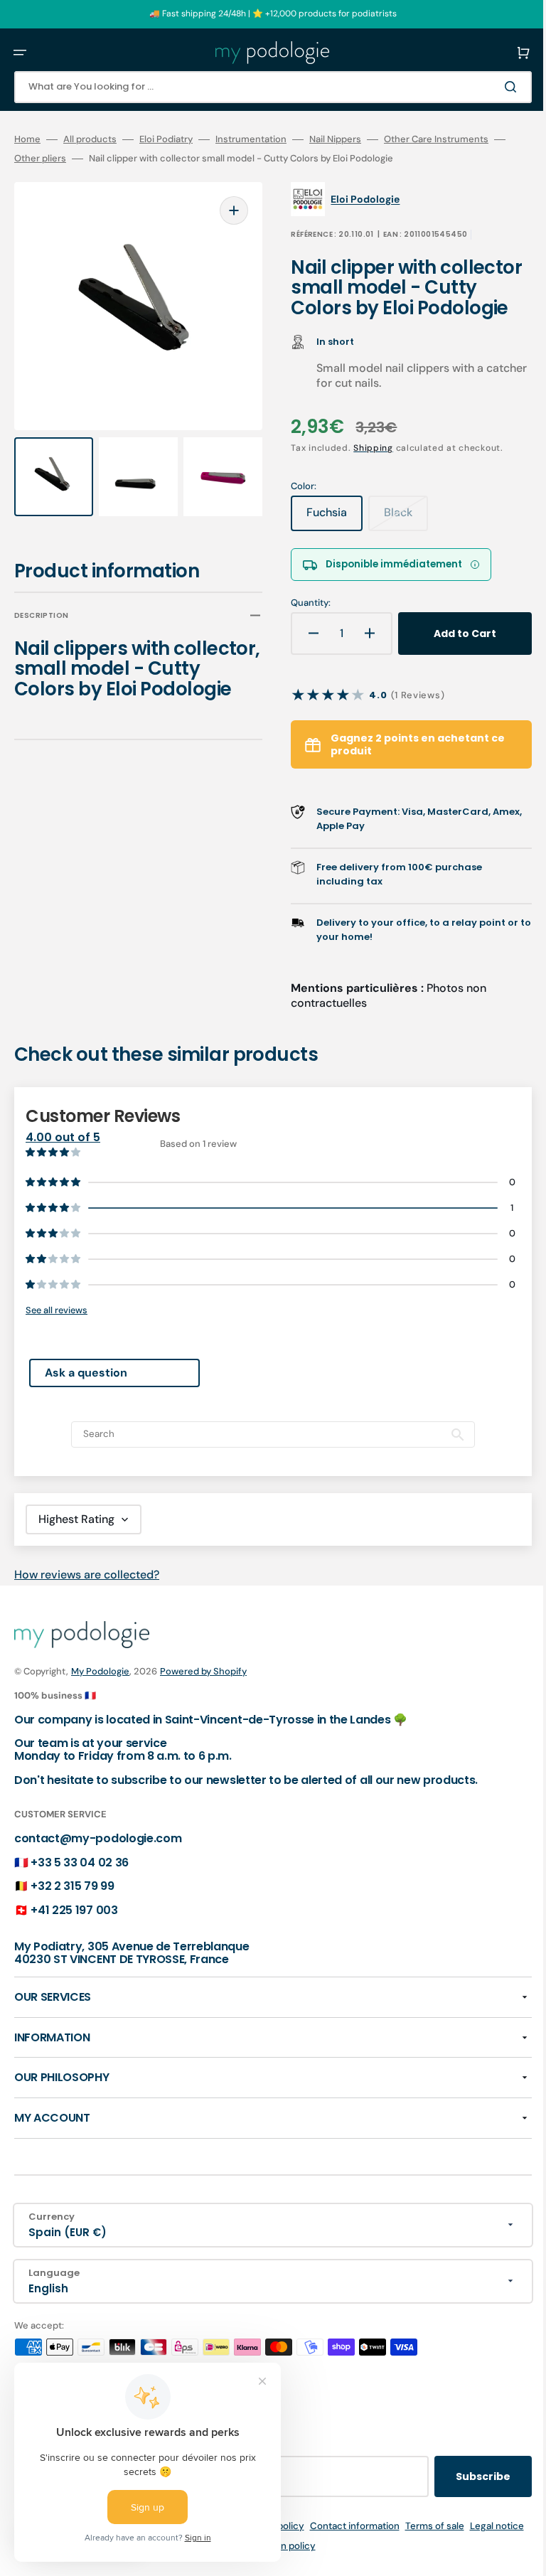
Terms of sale (454, 2546)
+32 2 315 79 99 (72, 1907)
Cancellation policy (293, 2566)
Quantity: (301, 623)
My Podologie (100, 1692)
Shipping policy (290, 2546)
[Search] (492, 87)
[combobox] (262, 87)
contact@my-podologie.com (98, 1859)
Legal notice (218, 2566)
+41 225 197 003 (74, 1930)
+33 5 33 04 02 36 (80, 1882)
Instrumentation (251, 139)
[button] (20, 53)
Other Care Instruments (436, 139)
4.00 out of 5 (63, 1157)
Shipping (363, 469)
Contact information (374, 2546)
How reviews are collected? (87, 1595)
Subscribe (462, 2496)
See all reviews (57, 1331)
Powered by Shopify (203, 1692)
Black (396, 538)
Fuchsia (325, 538)
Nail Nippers (335, 139)
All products (90, 139)
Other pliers (63, 159)
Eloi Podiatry (166, 139)
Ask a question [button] (86, 1393)
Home (27, 139)
